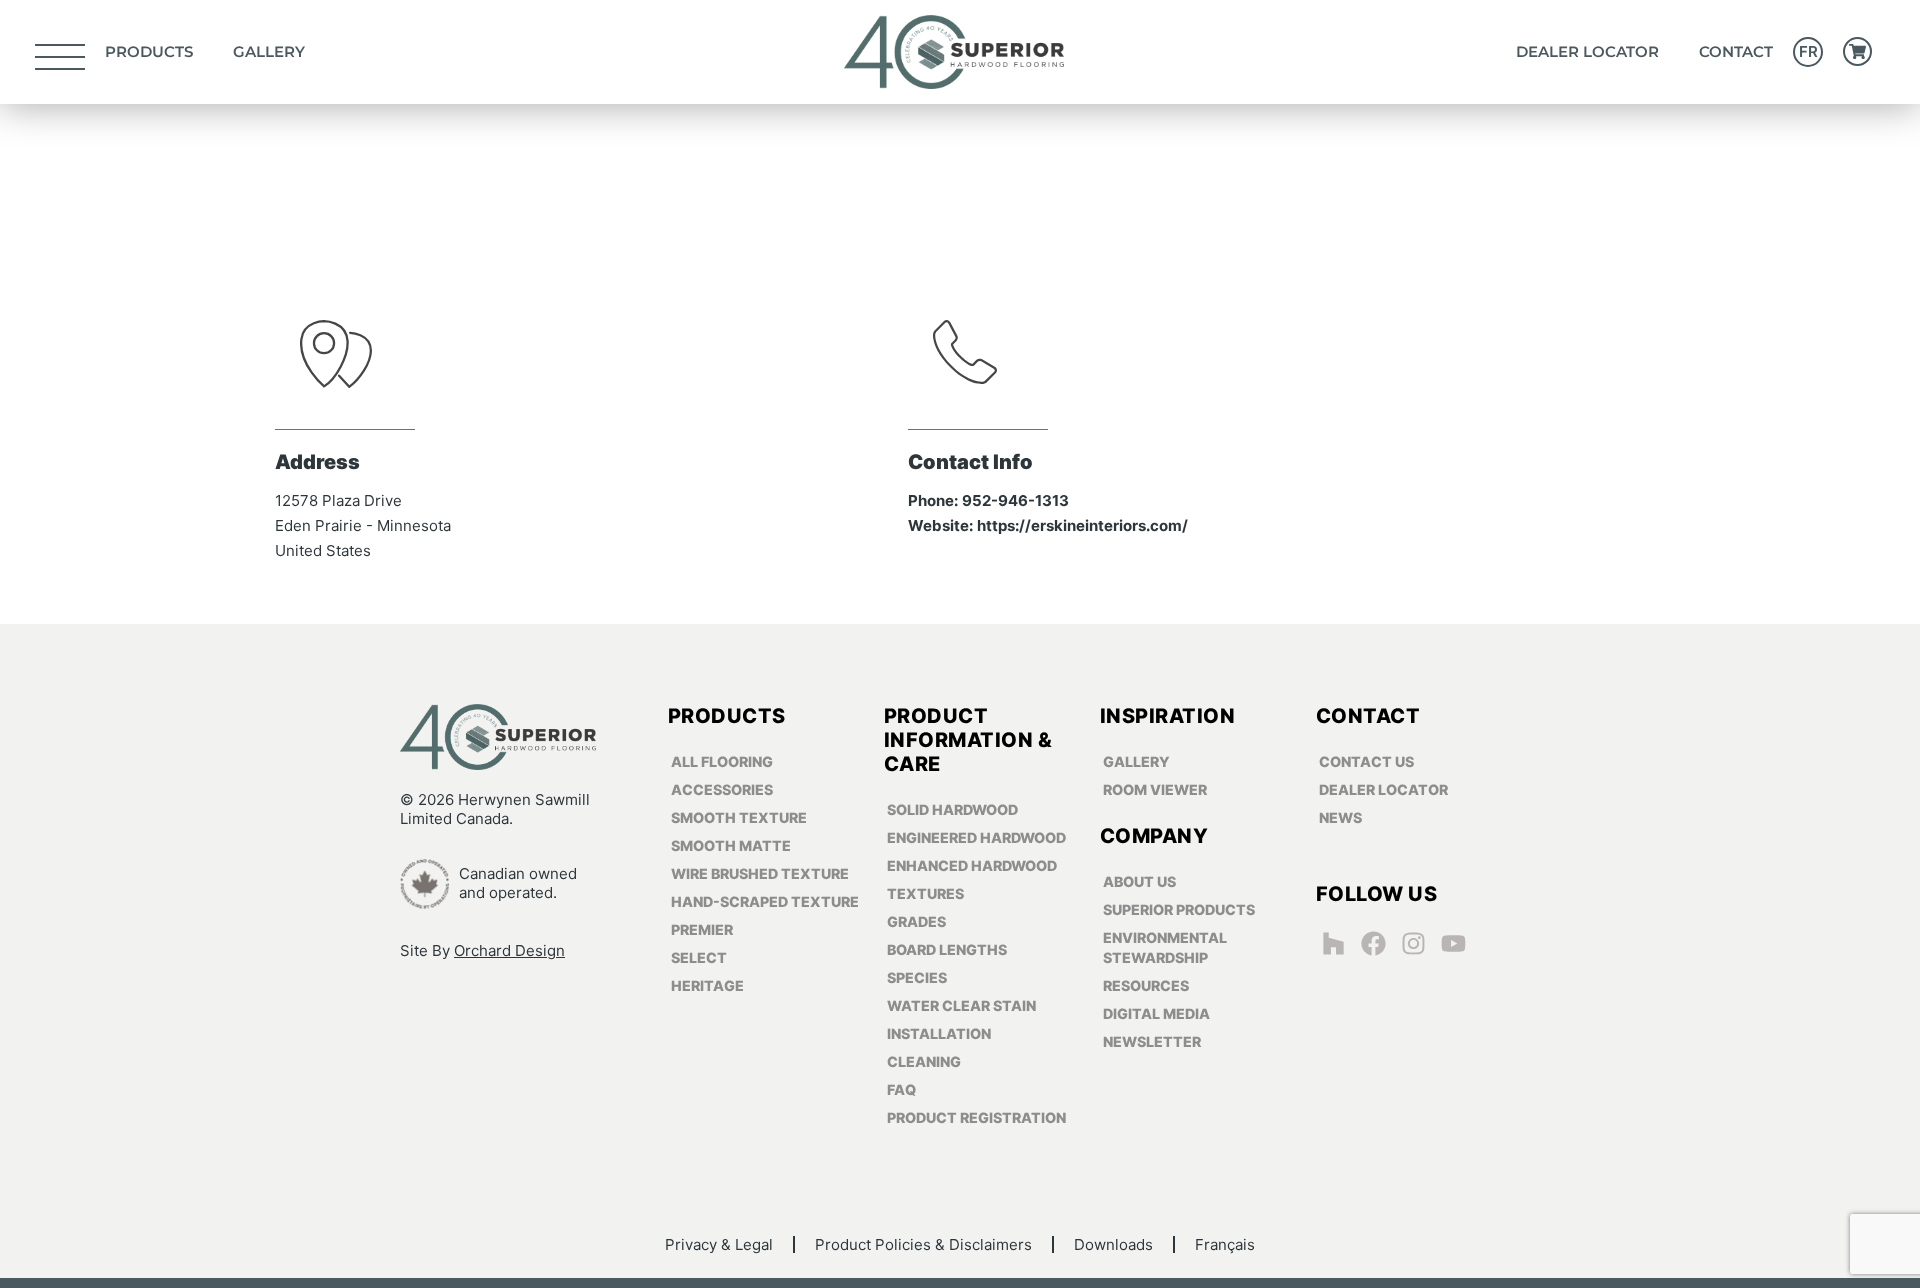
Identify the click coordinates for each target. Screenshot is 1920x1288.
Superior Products (1179, 909)
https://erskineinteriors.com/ (1082, 525)
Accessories (722, 789)
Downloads (1113, 1244)
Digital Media (1156, 1013)
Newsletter (1152, 1041)
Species (917, 977)
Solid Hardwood (952, 809)
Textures (925, 893)
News (1340, 817)
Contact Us (1366, 761)
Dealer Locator (1587, 51)
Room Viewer (1155, 789)
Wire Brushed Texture (760, 873)
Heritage (707, 985)
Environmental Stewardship (1165, 947)
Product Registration (976, 1117)
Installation (939, 1033)
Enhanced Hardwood (972, 865)
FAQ (901, 1089)
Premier (702, 929)
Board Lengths (947, 949)
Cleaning (924, 1061)
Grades (916, 921)
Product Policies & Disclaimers (923, 1244)
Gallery (269, 51)
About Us (1139, 881)
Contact (1736, 51)
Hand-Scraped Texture (765, 901)
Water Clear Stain (961, 1005)
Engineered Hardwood (976, 837)
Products (149, 51)
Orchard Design (509, 950)
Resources (1146, 985)
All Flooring (722, 761)
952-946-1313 (1015, 500)
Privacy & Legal (719, 1244)
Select (699, 957)
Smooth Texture (739, 817)
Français (1225, 1244)
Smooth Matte (731, 845)
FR (1808, 51)
